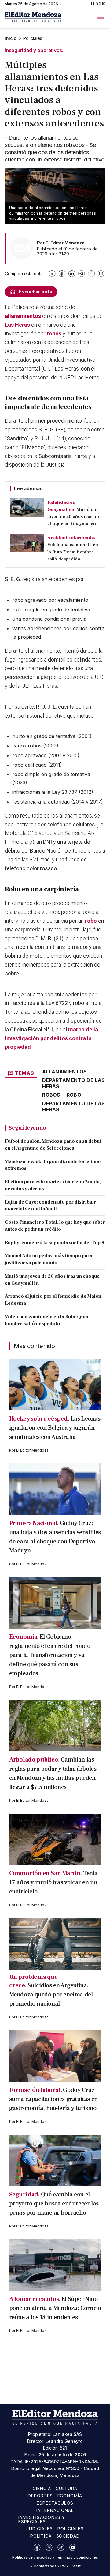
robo (92, 921)
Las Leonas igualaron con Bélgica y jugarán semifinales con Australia (55, 1428)
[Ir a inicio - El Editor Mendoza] (33, 18)
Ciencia (42, 2488)
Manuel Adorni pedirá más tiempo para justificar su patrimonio (49, 1259)
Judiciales (40, 2529)
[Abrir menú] (101, 18)
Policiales (33, 38)
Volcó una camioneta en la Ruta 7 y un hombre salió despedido (47, 1320)
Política (41, 2536)
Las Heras (17, 325)
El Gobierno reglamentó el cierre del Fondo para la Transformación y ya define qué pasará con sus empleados (50, 1655)
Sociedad (68, 2536)
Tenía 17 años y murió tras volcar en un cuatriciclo (53, 1882)
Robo (74, 1095)
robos (55, 334)
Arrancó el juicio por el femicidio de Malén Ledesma (53, 1300)
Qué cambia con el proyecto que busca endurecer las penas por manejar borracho (54, 2204)
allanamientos (24, 316)
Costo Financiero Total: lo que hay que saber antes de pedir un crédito (55, 1226)
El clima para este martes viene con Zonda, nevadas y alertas (53, 1185)
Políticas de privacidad (32, 2557)
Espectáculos (55, 2503)
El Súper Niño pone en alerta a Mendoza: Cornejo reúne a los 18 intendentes (55, 2308)
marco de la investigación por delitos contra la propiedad (51, 1038)
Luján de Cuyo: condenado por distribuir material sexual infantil (50, 1206)
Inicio (11, 38)
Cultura (66, 2488)
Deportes (40, 2496)
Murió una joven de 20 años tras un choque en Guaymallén (52, 1280)
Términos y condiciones (77, 2557)
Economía (70, 2496)
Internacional (55, 2510)
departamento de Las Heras (73, 1083)
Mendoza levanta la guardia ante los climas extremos (53, 1165)
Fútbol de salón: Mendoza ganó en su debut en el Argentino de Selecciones (53, 1145)
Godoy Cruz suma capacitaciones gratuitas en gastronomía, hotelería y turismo (53, 2099)
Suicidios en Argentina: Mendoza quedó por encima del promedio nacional (51, 1995)
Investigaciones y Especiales (42, 2519)
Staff (76, 2566)
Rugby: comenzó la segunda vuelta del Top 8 (55, 1243)
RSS (64, 2566)
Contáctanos (45, 2566)
